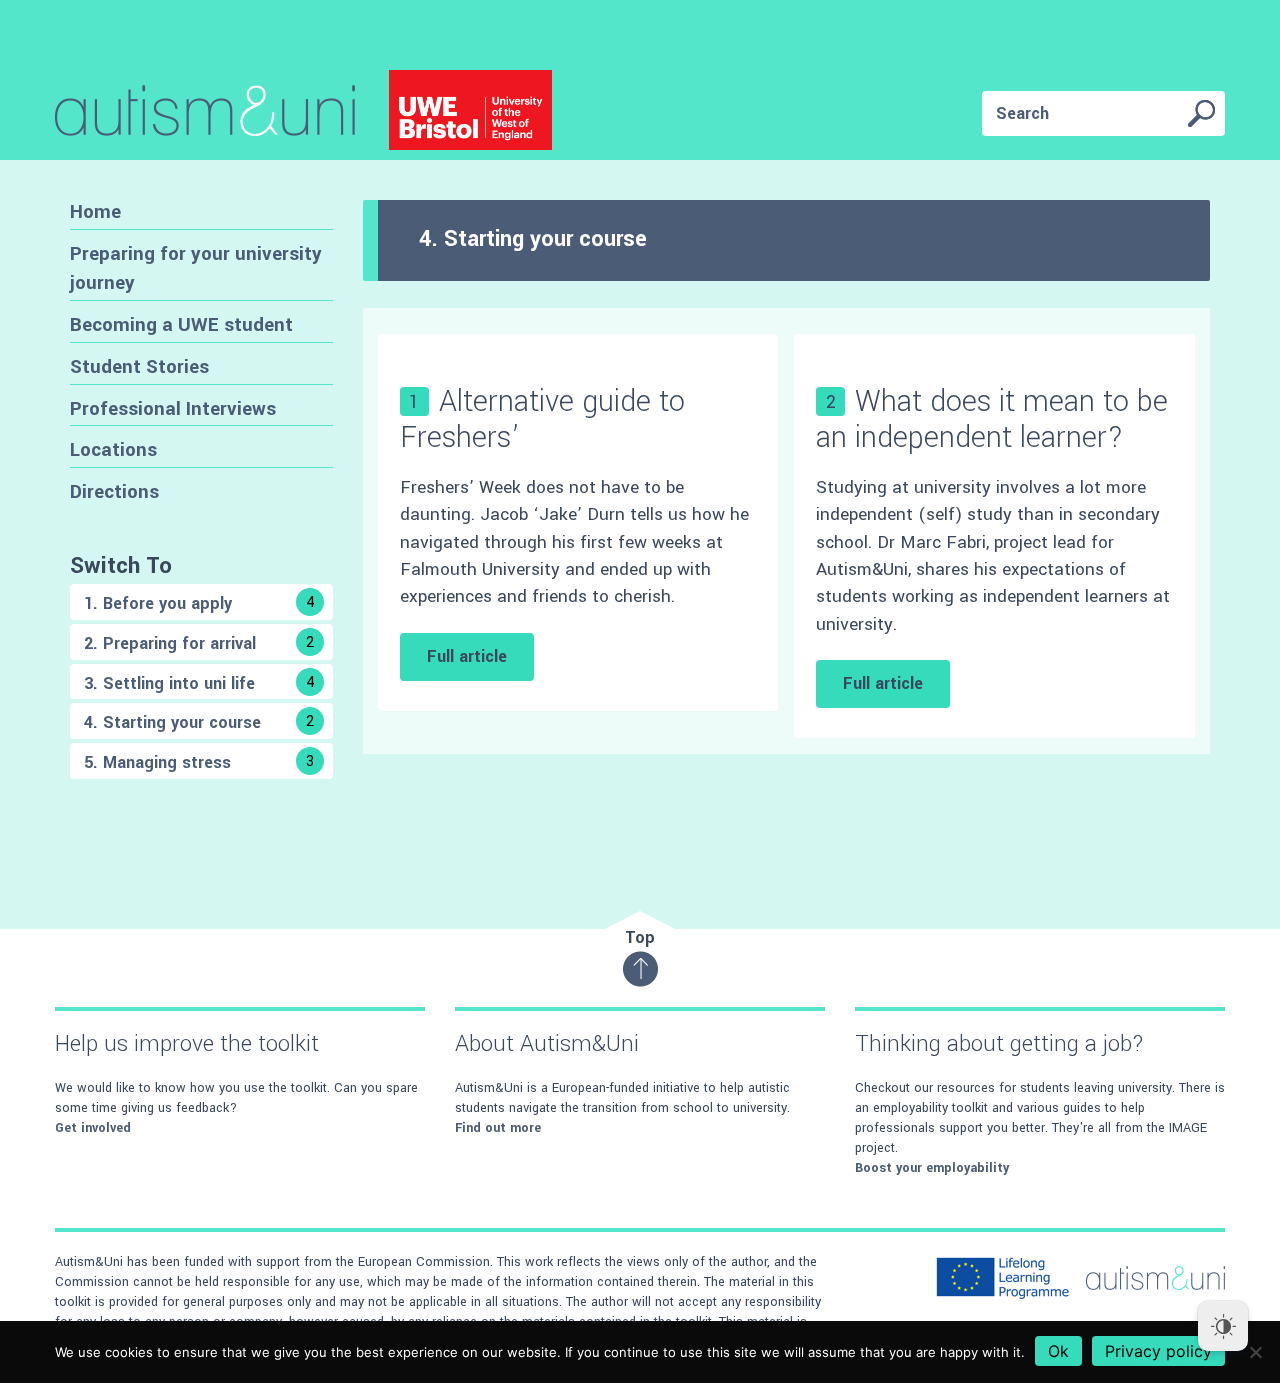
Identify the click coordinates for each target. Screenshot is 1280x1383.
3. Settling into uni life (199, 683)
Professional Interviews (173, 408)
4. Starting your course (199, 722)
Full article (467, 656)
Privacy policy (1158, 1351)
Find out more (498, 1128)
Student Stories (139, 366)
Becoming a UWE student (181, 324)
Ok (1058, 1351)
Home (95, 211)
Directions (114, 491)
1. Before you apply (199, 603)
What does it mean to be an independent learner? (992, 419)
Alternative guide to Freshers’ (542, 419)
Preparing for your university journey (196, 268)
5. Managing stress (199, 762)
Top (640, 937)
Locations (113, 449)
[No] (1255, 1352)
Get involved (93, 1128)
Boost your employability (932, 1168)
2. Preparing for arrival (199, 643)
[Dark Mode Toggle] (1223, 1326)
